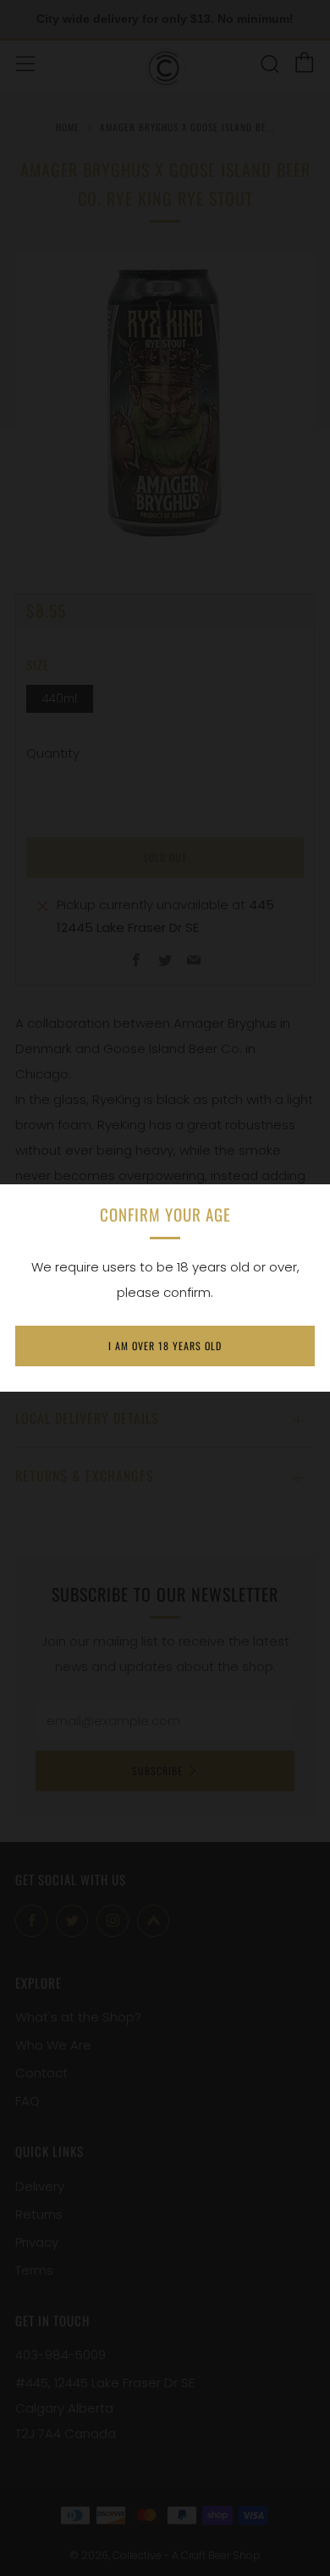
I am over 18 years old (165, 1346)
